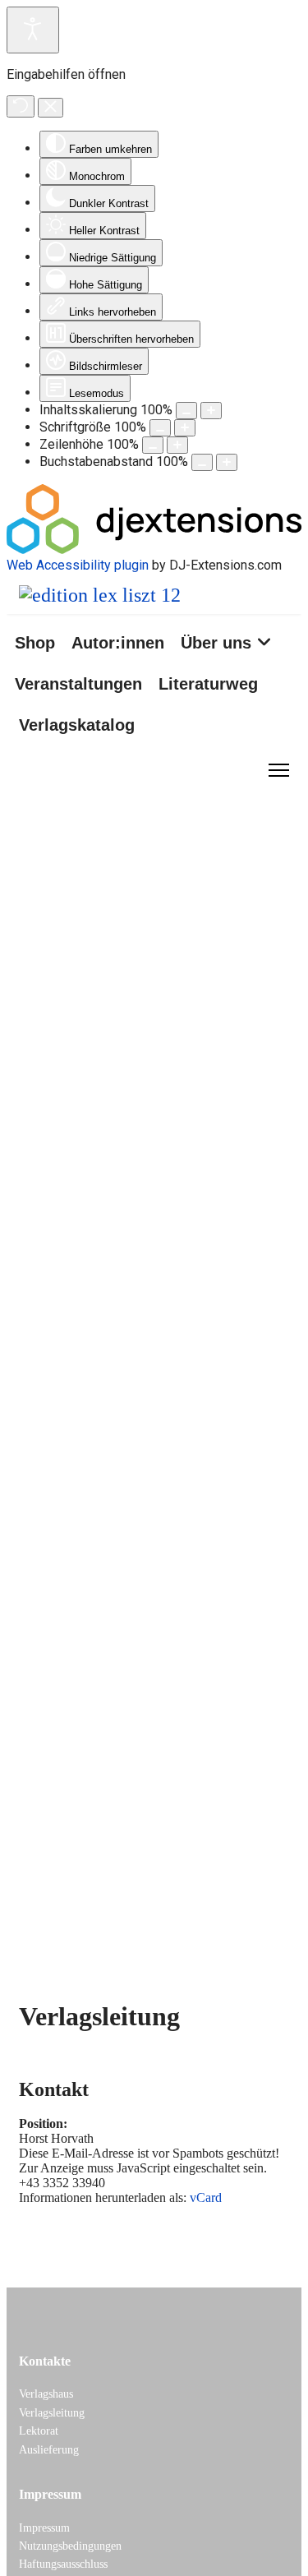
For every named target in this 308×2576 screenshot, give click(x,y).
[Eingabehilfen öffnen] (33, 30)
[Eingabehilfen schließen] (51, 108)
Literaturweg (208, 684)
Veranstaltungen (78, 684)
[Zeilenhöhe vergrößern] (177, 445)
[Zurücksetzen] (21, 106)
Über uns (216, 643)
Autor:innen (118, 643)
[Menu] (279, 770)
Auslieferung (49, 2450)
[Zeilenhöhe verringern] (153, 445)
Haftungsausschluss (63, 2564)
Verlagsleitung (52, 2413)
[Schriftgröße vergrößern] (185, 428)
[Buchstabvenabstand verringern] (202, 462)
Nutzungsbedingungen (70, 2546)
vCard (206, 2197)
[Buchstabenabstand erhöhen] (227, 462)
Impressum (44, 2528)
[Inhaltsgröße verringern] (186, 411)
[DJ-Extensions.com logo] (154, 549)
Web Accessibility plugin (78, 565)
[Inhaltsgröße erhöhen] (211, 411)
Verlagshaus (46, 2394)
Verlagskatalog (77, 725)
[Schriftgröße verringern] (160, 428)
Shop (35, 643)
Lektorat (39, 2431)
